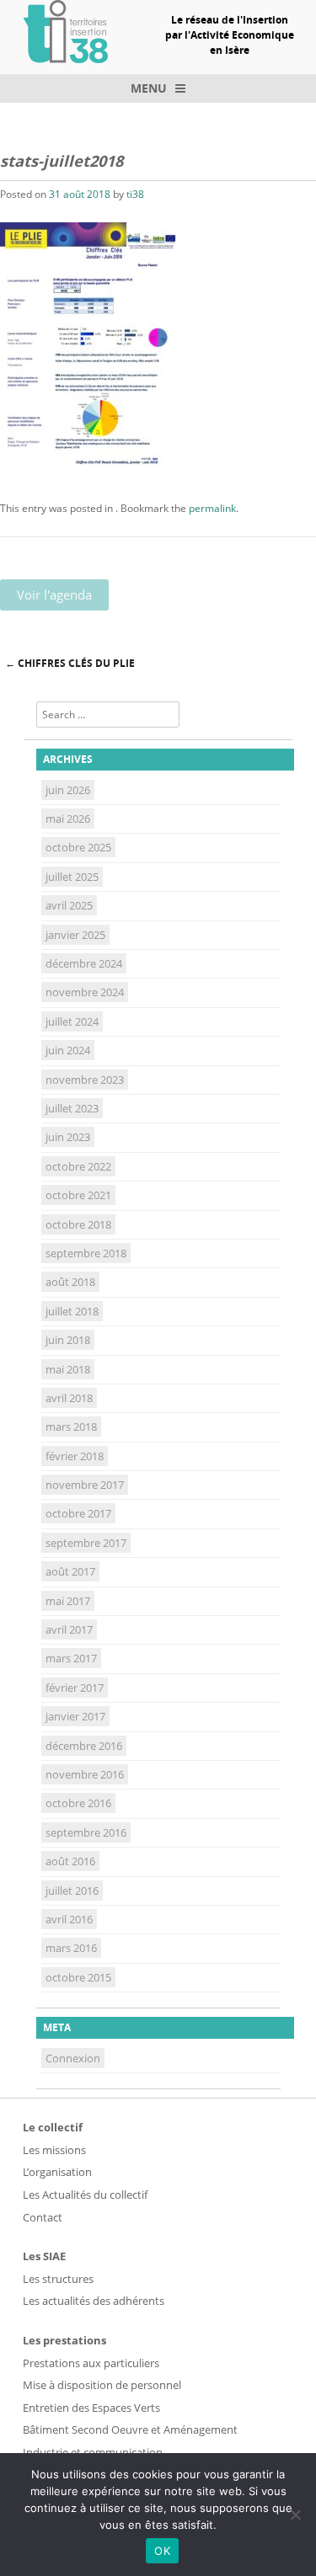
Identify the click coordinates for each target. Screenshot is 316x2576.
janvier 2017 (75, 1716)
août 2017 (70, 1571)
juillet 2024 (72, 1021)
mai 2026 (68, 819)
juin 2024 (68, 1050)
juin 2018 (68, 1340)
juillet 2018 (72, 1311)
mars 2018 (71, 1427)
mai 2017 (68, 1601)
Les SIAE (44, 2256)
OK (162, 2551)
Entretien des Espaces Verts (91, 2408)
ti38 (135, 194)
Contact (43, 2217)
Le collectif (53, 2127)
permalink (212, 508)
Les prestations (64, 2340)
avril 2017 (69, 1629)
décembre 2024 (84, 963)
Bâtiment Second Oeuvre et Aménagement (130, 2429)
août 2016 (70, 1861)
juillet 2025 (72, 877)
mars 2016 (71, 1948)
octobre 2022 (78, 1166)
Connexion (73, 2058)
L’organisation (57, 2172)
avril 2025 (69, 905)
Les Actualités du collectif (85, 2195)
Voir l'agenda (54, 595)
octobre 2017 (78, 1513)
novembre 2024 (85, 992)
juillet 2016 (72, 1891)
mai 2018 (68, 1369)
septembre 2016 (86, 1832)
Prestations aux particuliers (91, 2363)
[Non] (295, 2515)
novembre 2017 (85, 1485)
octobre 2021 (78, 1195)
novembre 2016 (85, 1774)
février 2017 (75, 1688)
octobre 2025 (78, 847)
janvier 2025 (75, 935)
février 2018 (75, 1456)
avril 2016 (69, 1919)
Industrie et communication (93, 2452)
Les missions (54, 2150)
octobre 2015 (78, 1977)
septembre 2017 (86, 1543)
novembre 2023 (85, 1080)
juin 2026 (68, 790)
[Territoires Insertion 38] (66, 58)
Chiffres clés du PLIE (70, 663)
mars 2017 (71, 1658)
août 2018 (70, 1282)
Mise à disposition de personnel (102, 2385)
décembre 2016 (84, 1746)
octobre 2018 (78, 1224)
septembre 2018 (86, 1253)
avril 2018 (69, 1398)
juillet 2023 (72, 1108)
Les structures (58, 2279)
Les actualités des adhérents (94, 2301)
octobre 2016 (78, 1803)
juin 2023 (68, 1137)
